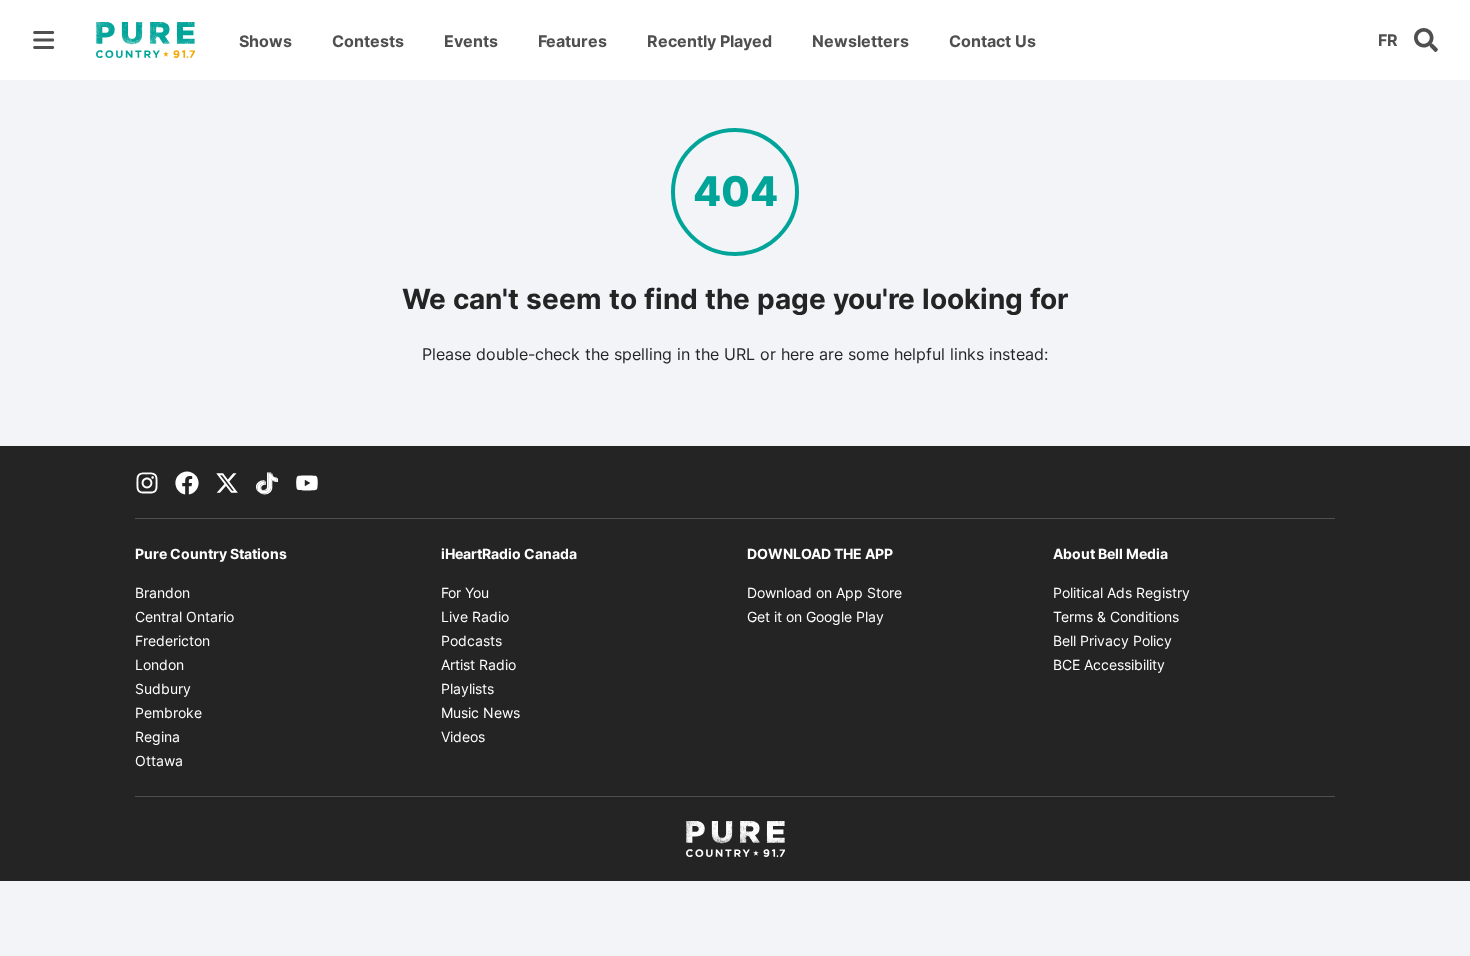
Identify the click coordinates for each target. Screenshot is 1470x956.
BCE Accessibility (1109, 664)
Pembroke (168, 712)
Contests (368, 41)
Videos (463, 736)
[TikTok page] (267, 482)
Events (471, 41)
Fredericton (172, 640)
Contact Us (992, 41)
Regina (157, 736)
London (159, 664)
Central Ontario (184, 616)
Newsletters (860, 41)
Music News (480, 712)
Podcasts (471, 640)
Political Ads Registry (1121, 592)
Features (572, 41)
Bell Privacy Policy (1112, 640)
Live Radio (475, 616)
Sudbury (163, 688)
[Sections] (44, 40)
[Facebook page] (187, 482)
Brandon (162, 592)
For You (465, 592)
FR (1388, 40)
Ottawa (159, 760)
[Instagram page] (147, 482)
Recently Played (709, 41)
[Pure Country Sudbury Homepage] (145, 40)
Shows (265, 41)
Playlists (467, 688)
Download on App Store (824, 592)
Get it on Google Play (815, 616)
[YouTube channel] (307, 482)
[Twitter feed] (227, 482)
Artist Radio (478, 664)
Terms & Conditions (1116, 616)
